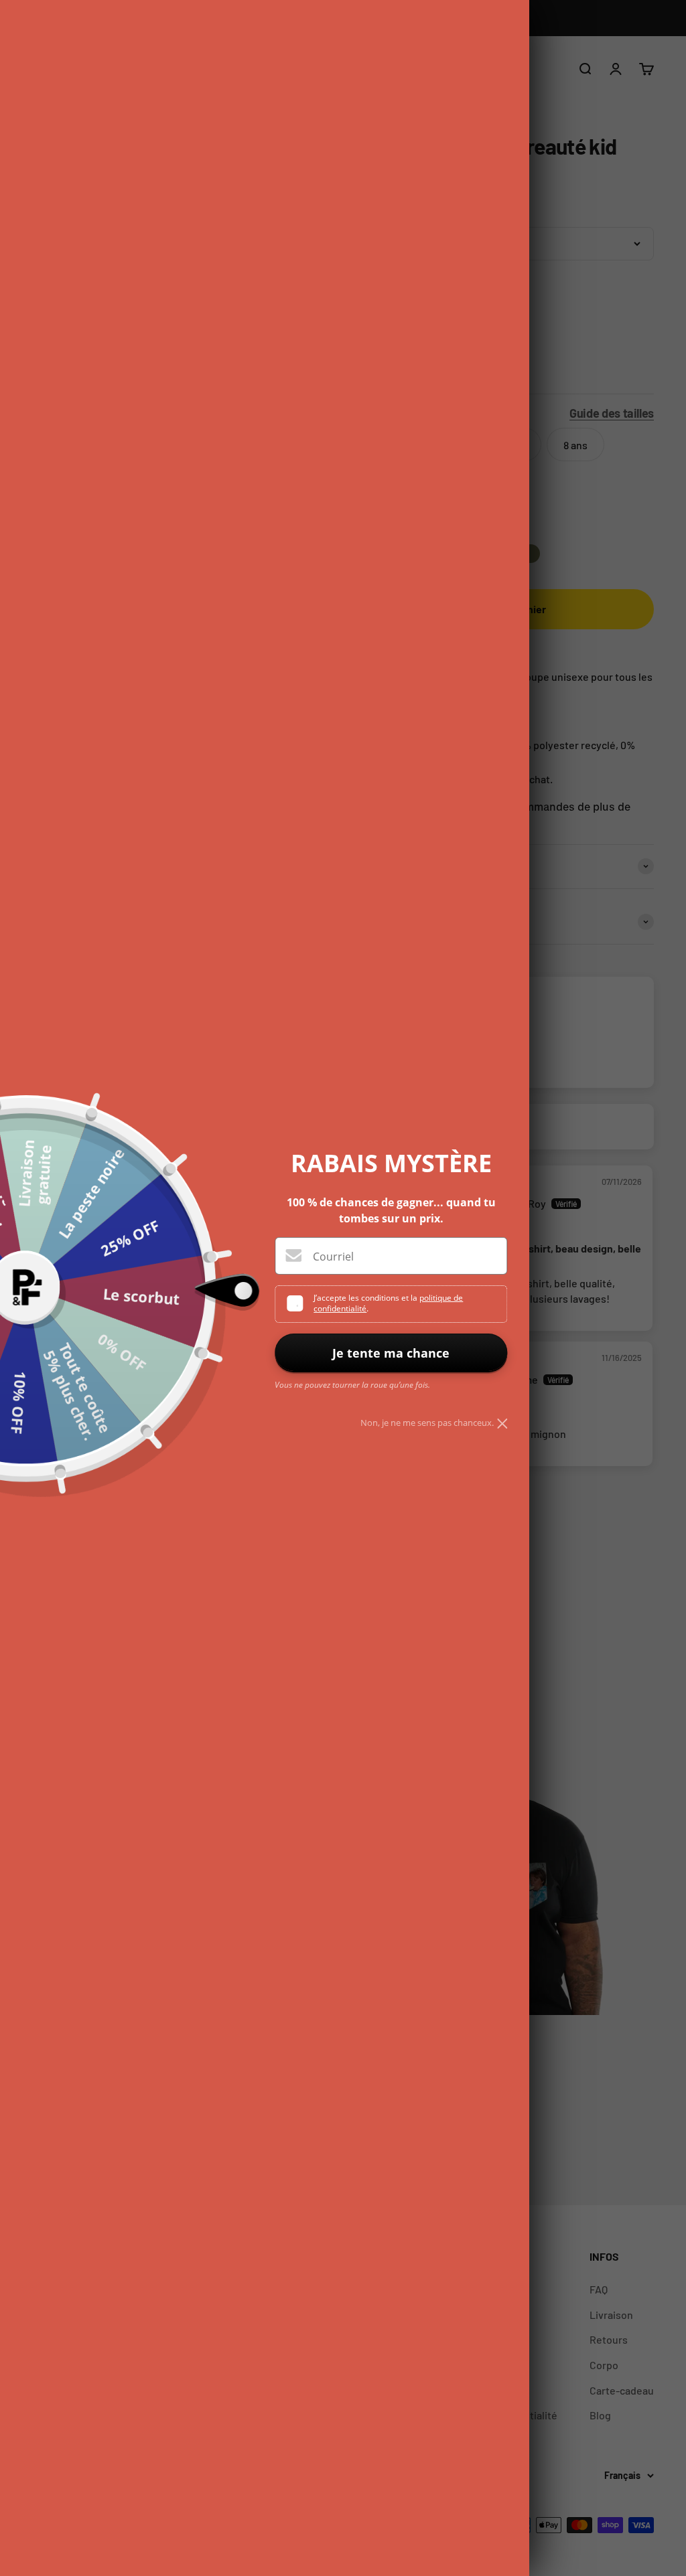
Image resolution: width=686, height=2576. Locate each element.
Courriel (333, 1257)
